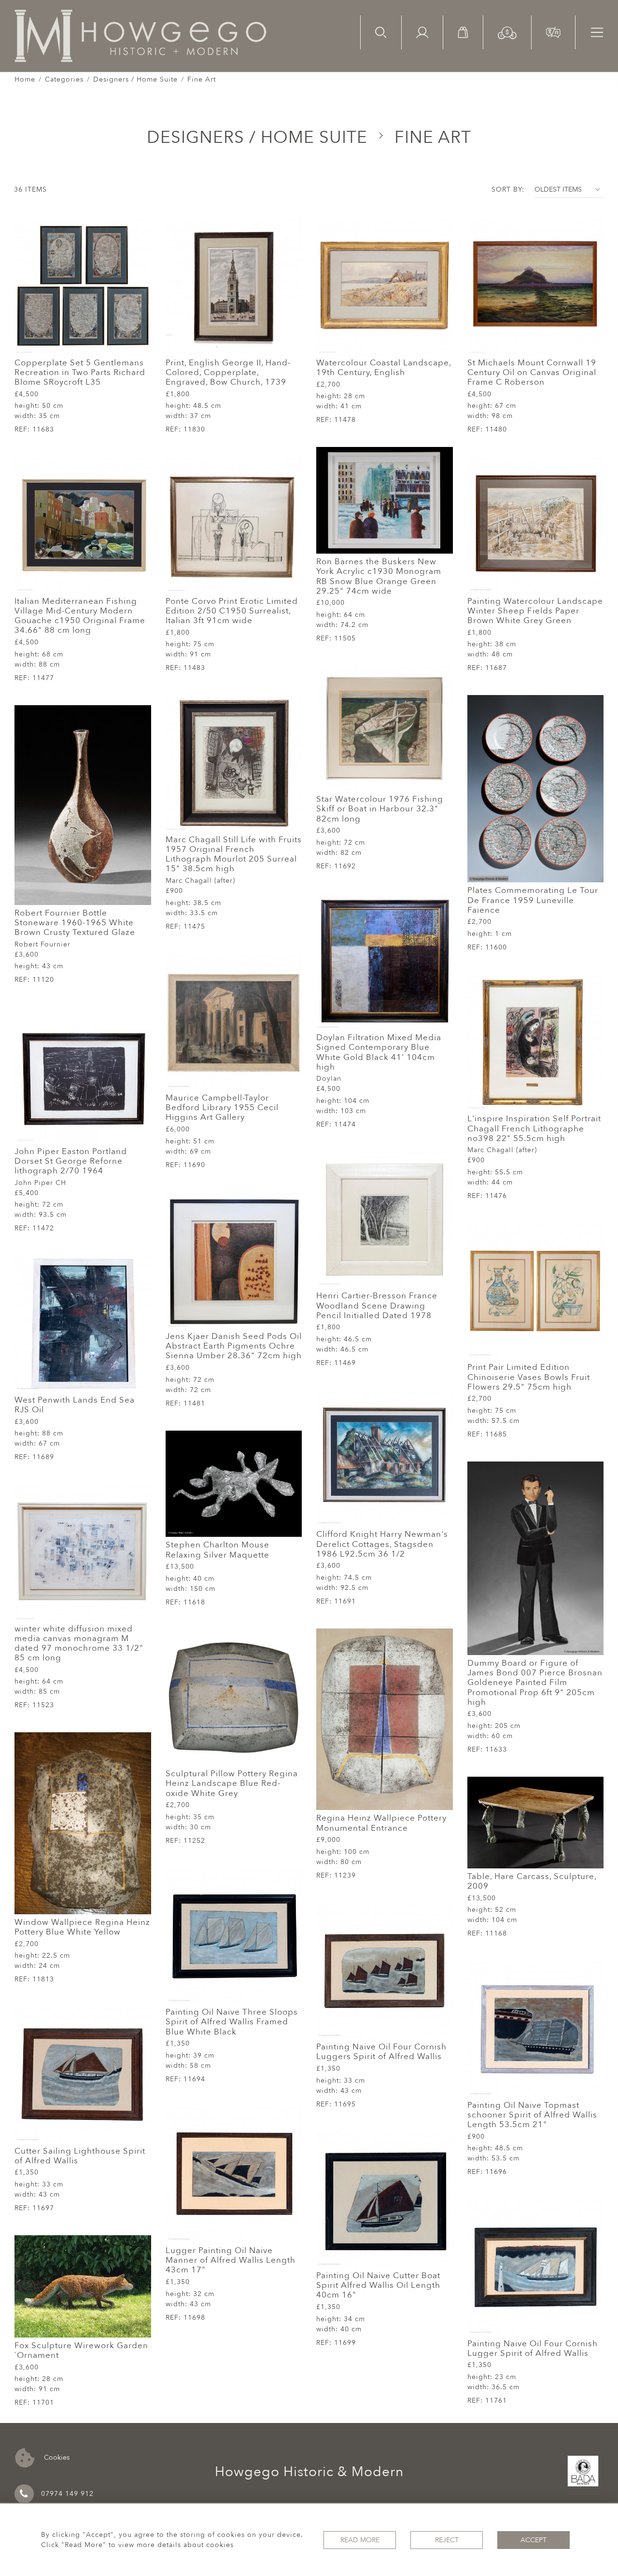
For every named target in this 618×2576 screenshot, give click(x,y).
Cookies (56, 2457)
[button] (507, 32)
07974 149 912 (67, 2494)
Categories (64, 79)
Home (25, 79)
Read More (360, 2540)
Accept (534, 2540)
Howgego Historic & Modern (309, 2472)
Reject (447, 2540)
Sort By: (508, 189)
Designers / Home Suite (135, 79)
